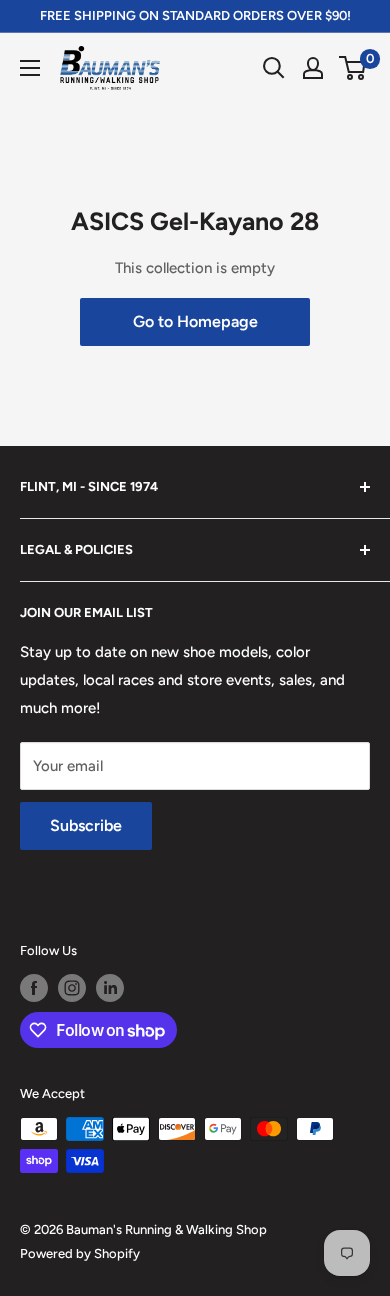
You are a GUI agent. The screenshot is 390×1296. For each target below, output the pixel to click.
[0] (353, 68)
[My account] (313, 68)
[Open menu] (30, 68)
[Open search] (274, 68)
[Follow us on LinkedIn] (110, 988)
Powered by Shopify (80, 1253)
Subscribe (86, 825)
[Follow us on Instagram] (72, 988)
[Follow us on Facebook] (34, 988)
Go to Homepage (195, 321)
